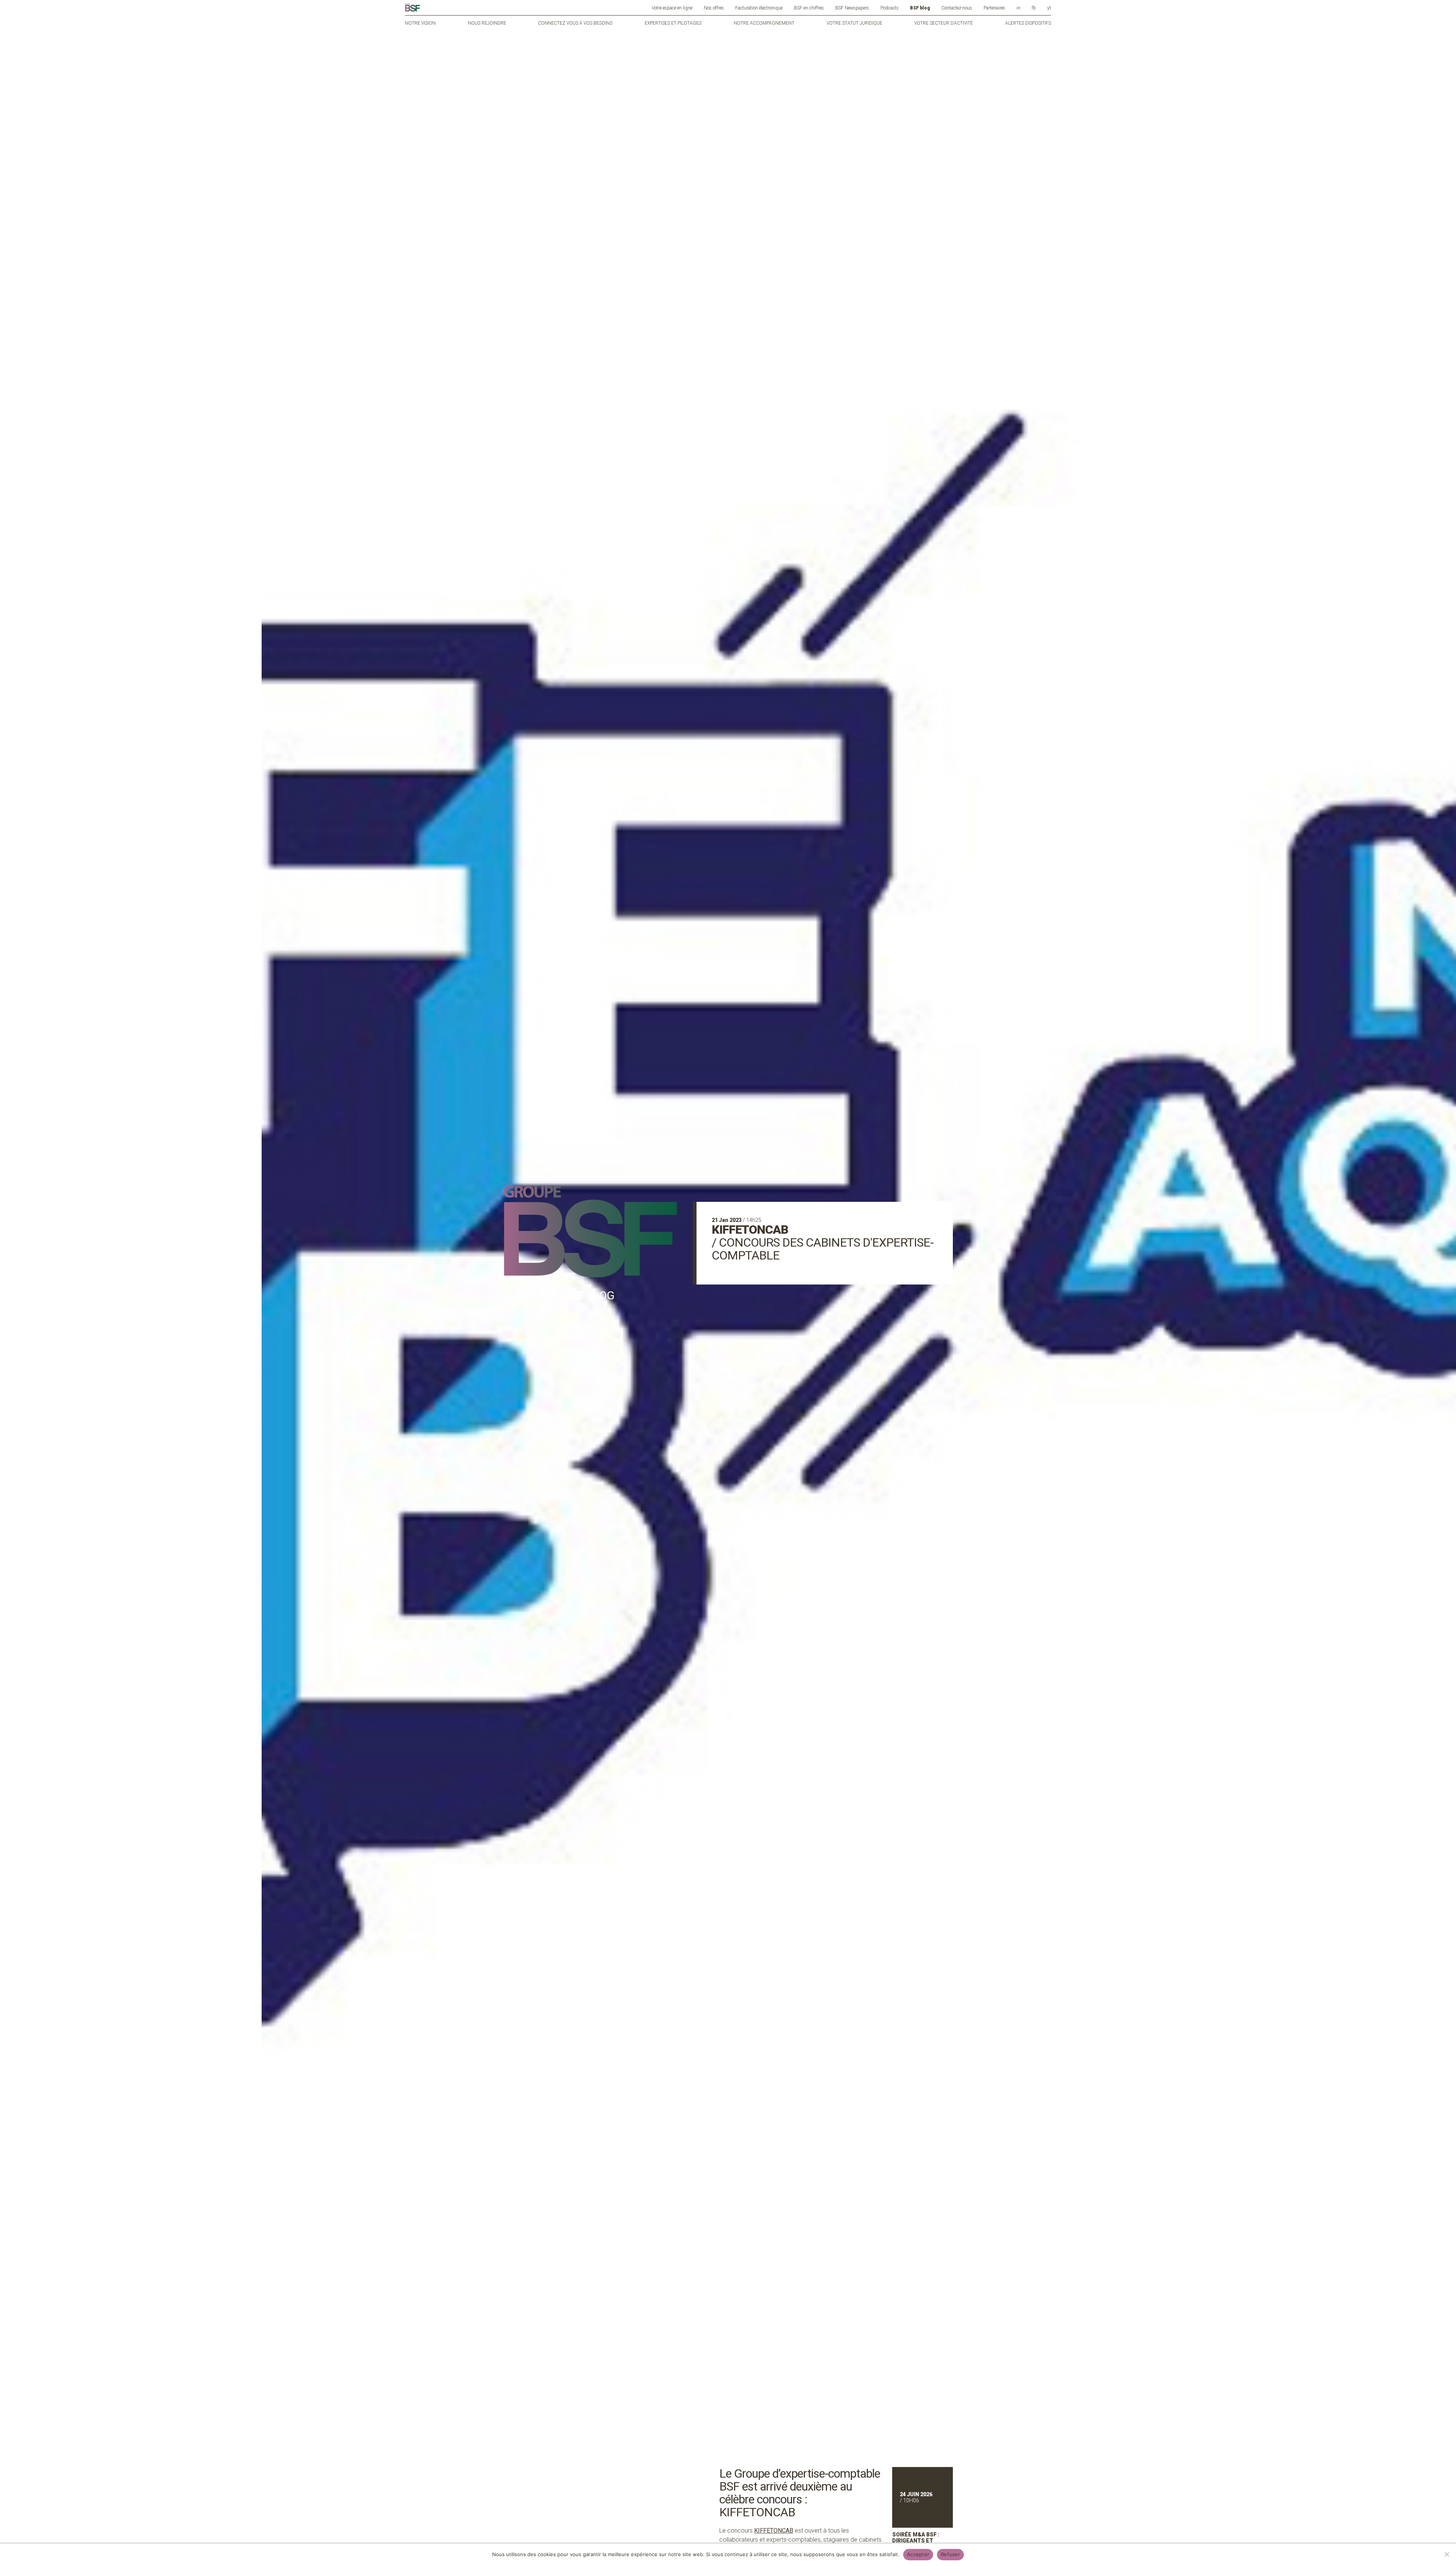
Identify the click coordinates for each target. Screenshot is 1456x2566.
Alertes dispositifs (1028, 23)
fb (1034, 8)
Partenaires (994, 8)
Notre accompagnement (764, 23)
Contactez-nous (957, 8)
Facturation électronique (759, 8)
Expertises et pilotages (673, 23)
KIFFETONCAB (774, 2531)
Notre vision (420, 23)
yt (1049, 8)
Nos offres (714, 8)
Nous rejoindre (487, 23)
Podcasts (890, 8)
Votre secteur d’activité (944, 23)
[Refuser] (1447, 2554)
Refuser (950, 2554)
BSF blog (920, 8)
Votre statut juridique (854, 23)
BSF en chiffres (809, 8)
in (1018, 8)
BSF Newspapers (852, 8)
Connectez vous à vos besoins (575, 23)
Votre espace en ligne (672, 8)
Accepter (918, 2554)
